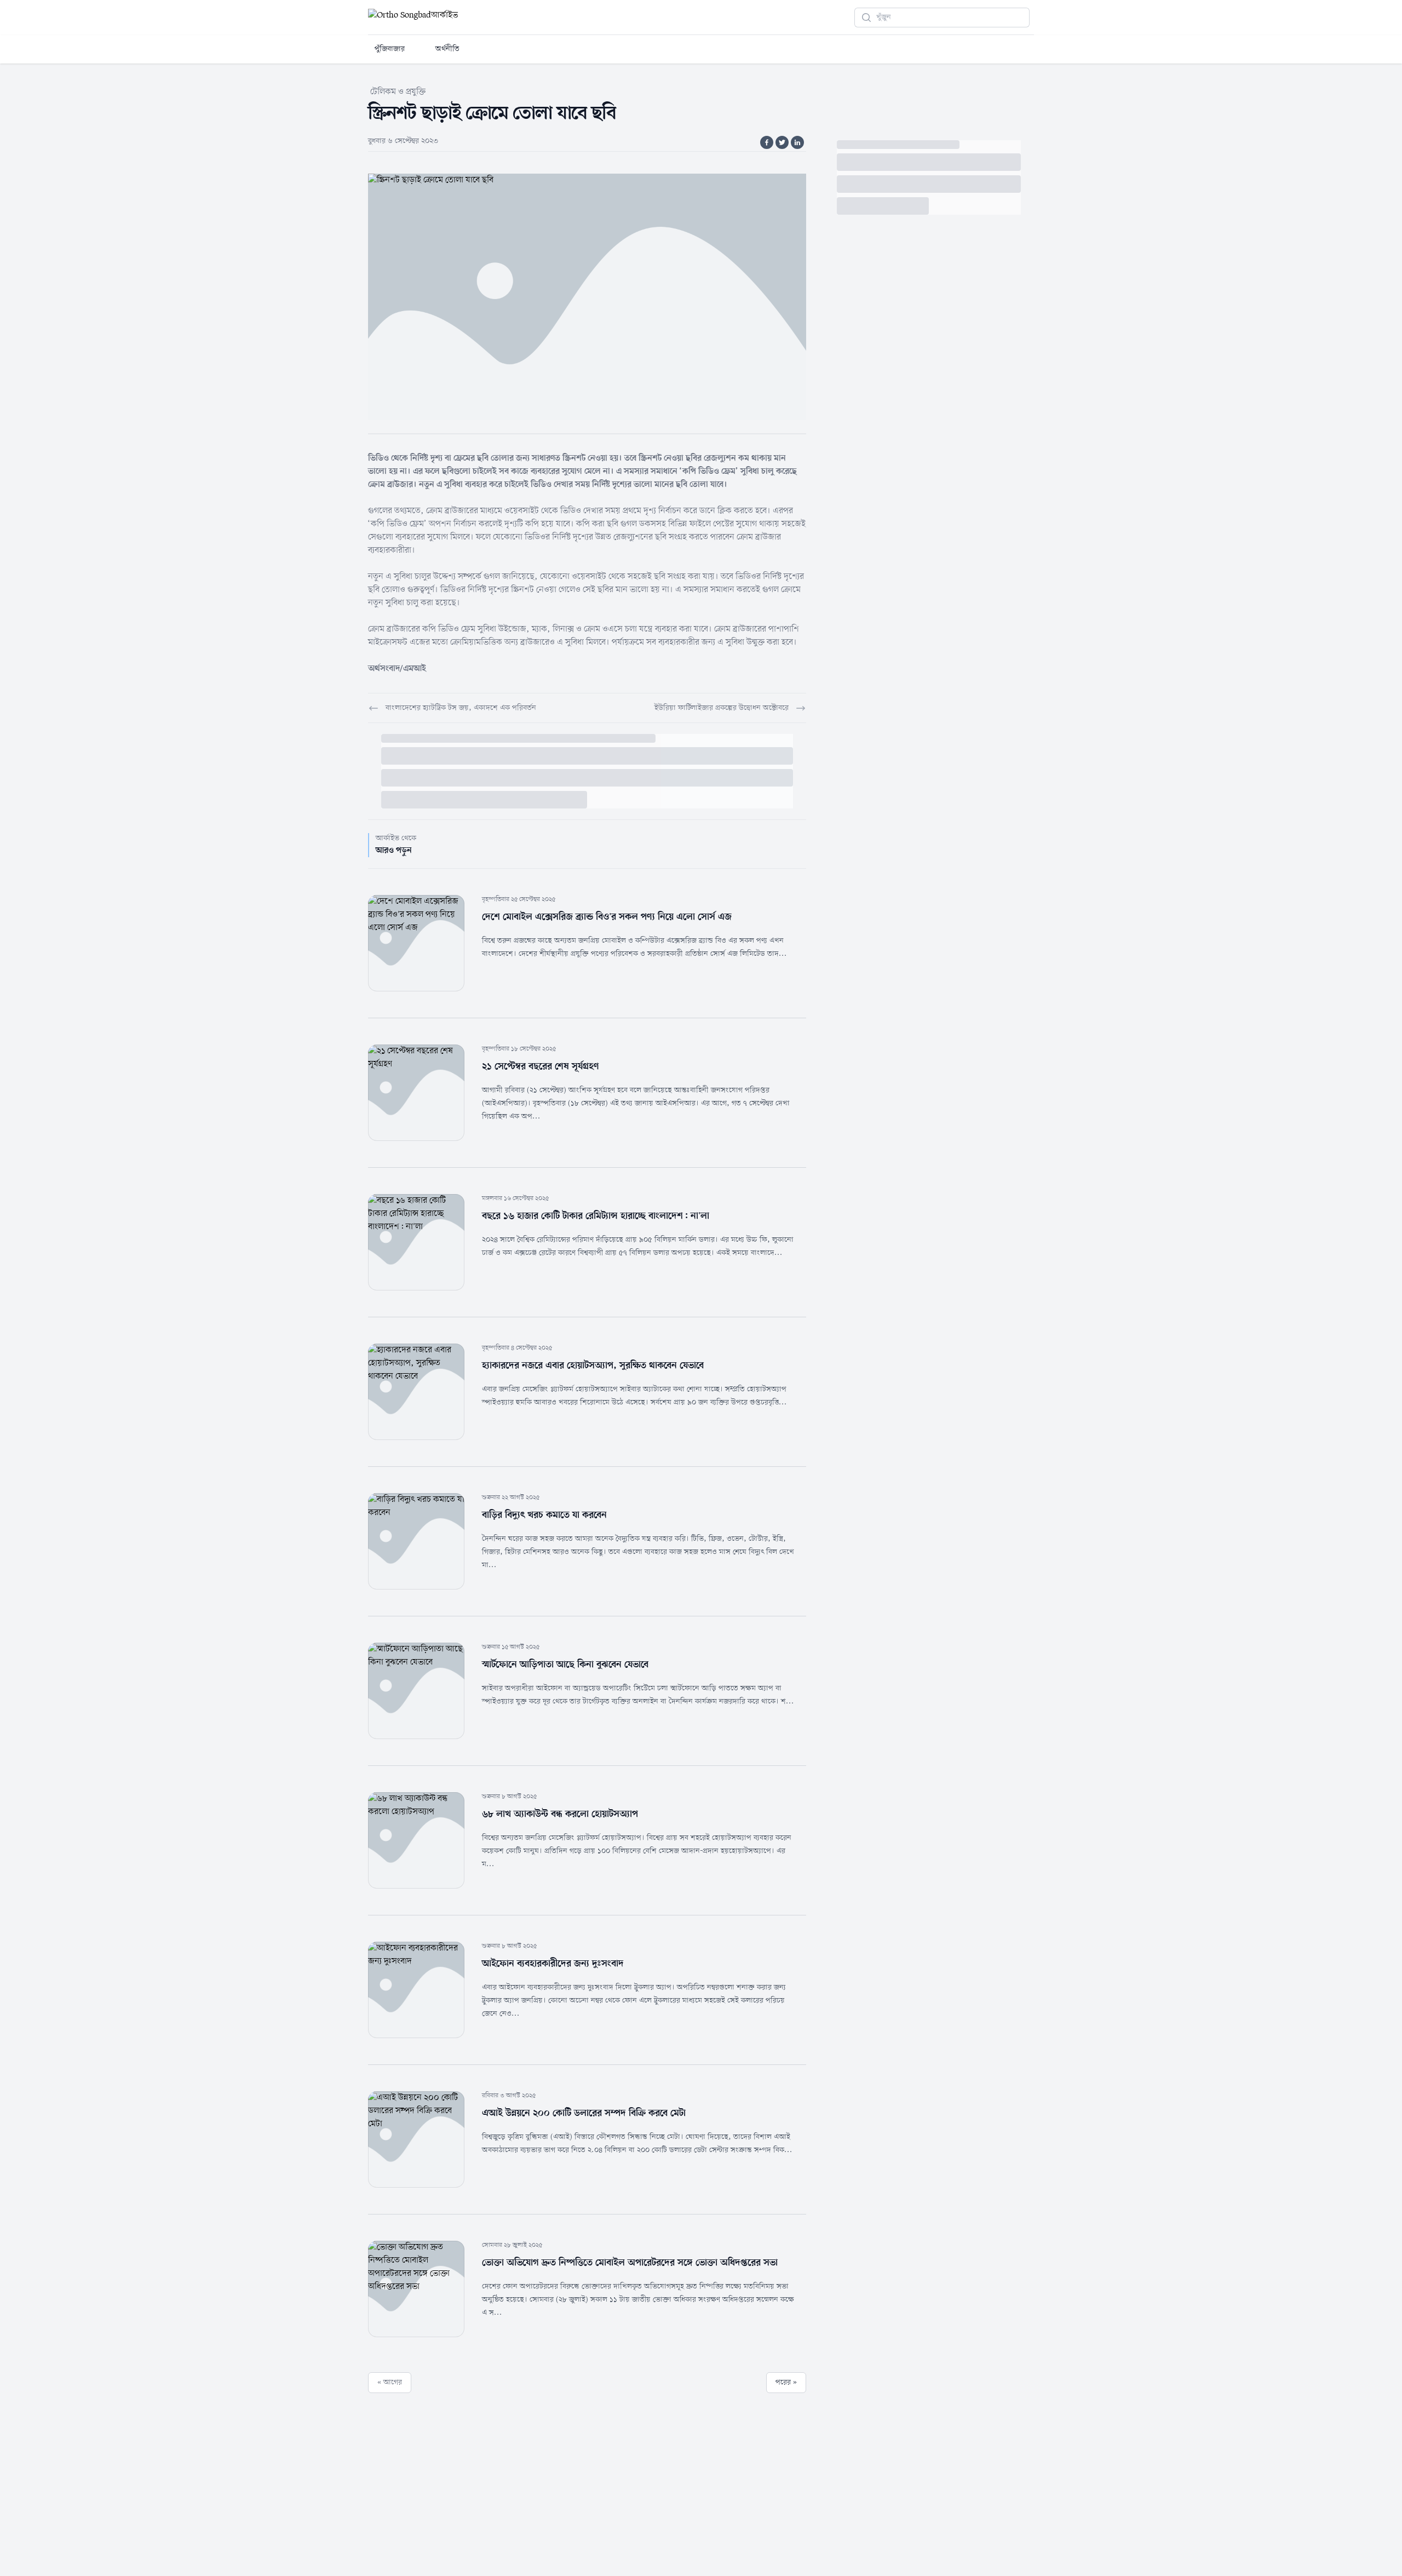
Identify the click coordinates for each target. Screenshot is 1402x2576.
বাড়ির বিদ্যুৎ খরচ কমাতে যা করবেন (544, 1515)
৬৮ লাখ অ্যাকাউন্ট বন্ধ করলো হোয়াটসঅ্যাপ (560, 1814)
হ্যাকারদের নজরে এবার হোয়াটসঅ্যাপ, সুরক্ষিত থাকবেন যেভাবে (593, 1366)
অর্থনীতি (447, 49)
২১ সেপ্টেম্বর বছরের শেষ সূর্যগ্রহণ (541, 1066)
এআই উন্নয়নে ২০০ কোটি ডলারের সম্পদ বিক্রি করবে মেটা (584, 2113)
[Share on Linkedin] (797, 142)
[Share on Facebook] (767, 142)
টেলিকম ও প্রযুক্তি (398, 92)
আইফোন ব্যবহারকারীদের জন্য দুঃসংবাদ (553, 1964)
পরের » (786, 2382)
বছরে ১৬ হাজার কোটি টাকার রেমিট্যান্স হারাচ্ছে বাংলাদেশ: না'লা (596, 1216)
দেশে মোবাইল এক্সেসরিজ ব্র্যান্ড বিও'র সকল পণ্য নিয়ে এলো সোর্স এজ (607, 917)
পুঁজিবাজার (390, 49)
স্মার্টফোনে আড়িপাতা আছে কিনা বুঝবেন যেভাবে (565, 1665)
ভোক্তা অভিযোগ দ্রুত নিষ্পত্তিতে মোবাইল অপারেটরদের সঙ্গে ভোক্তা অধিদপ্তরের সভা (630, 2263)
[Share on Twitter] (782, 142)
